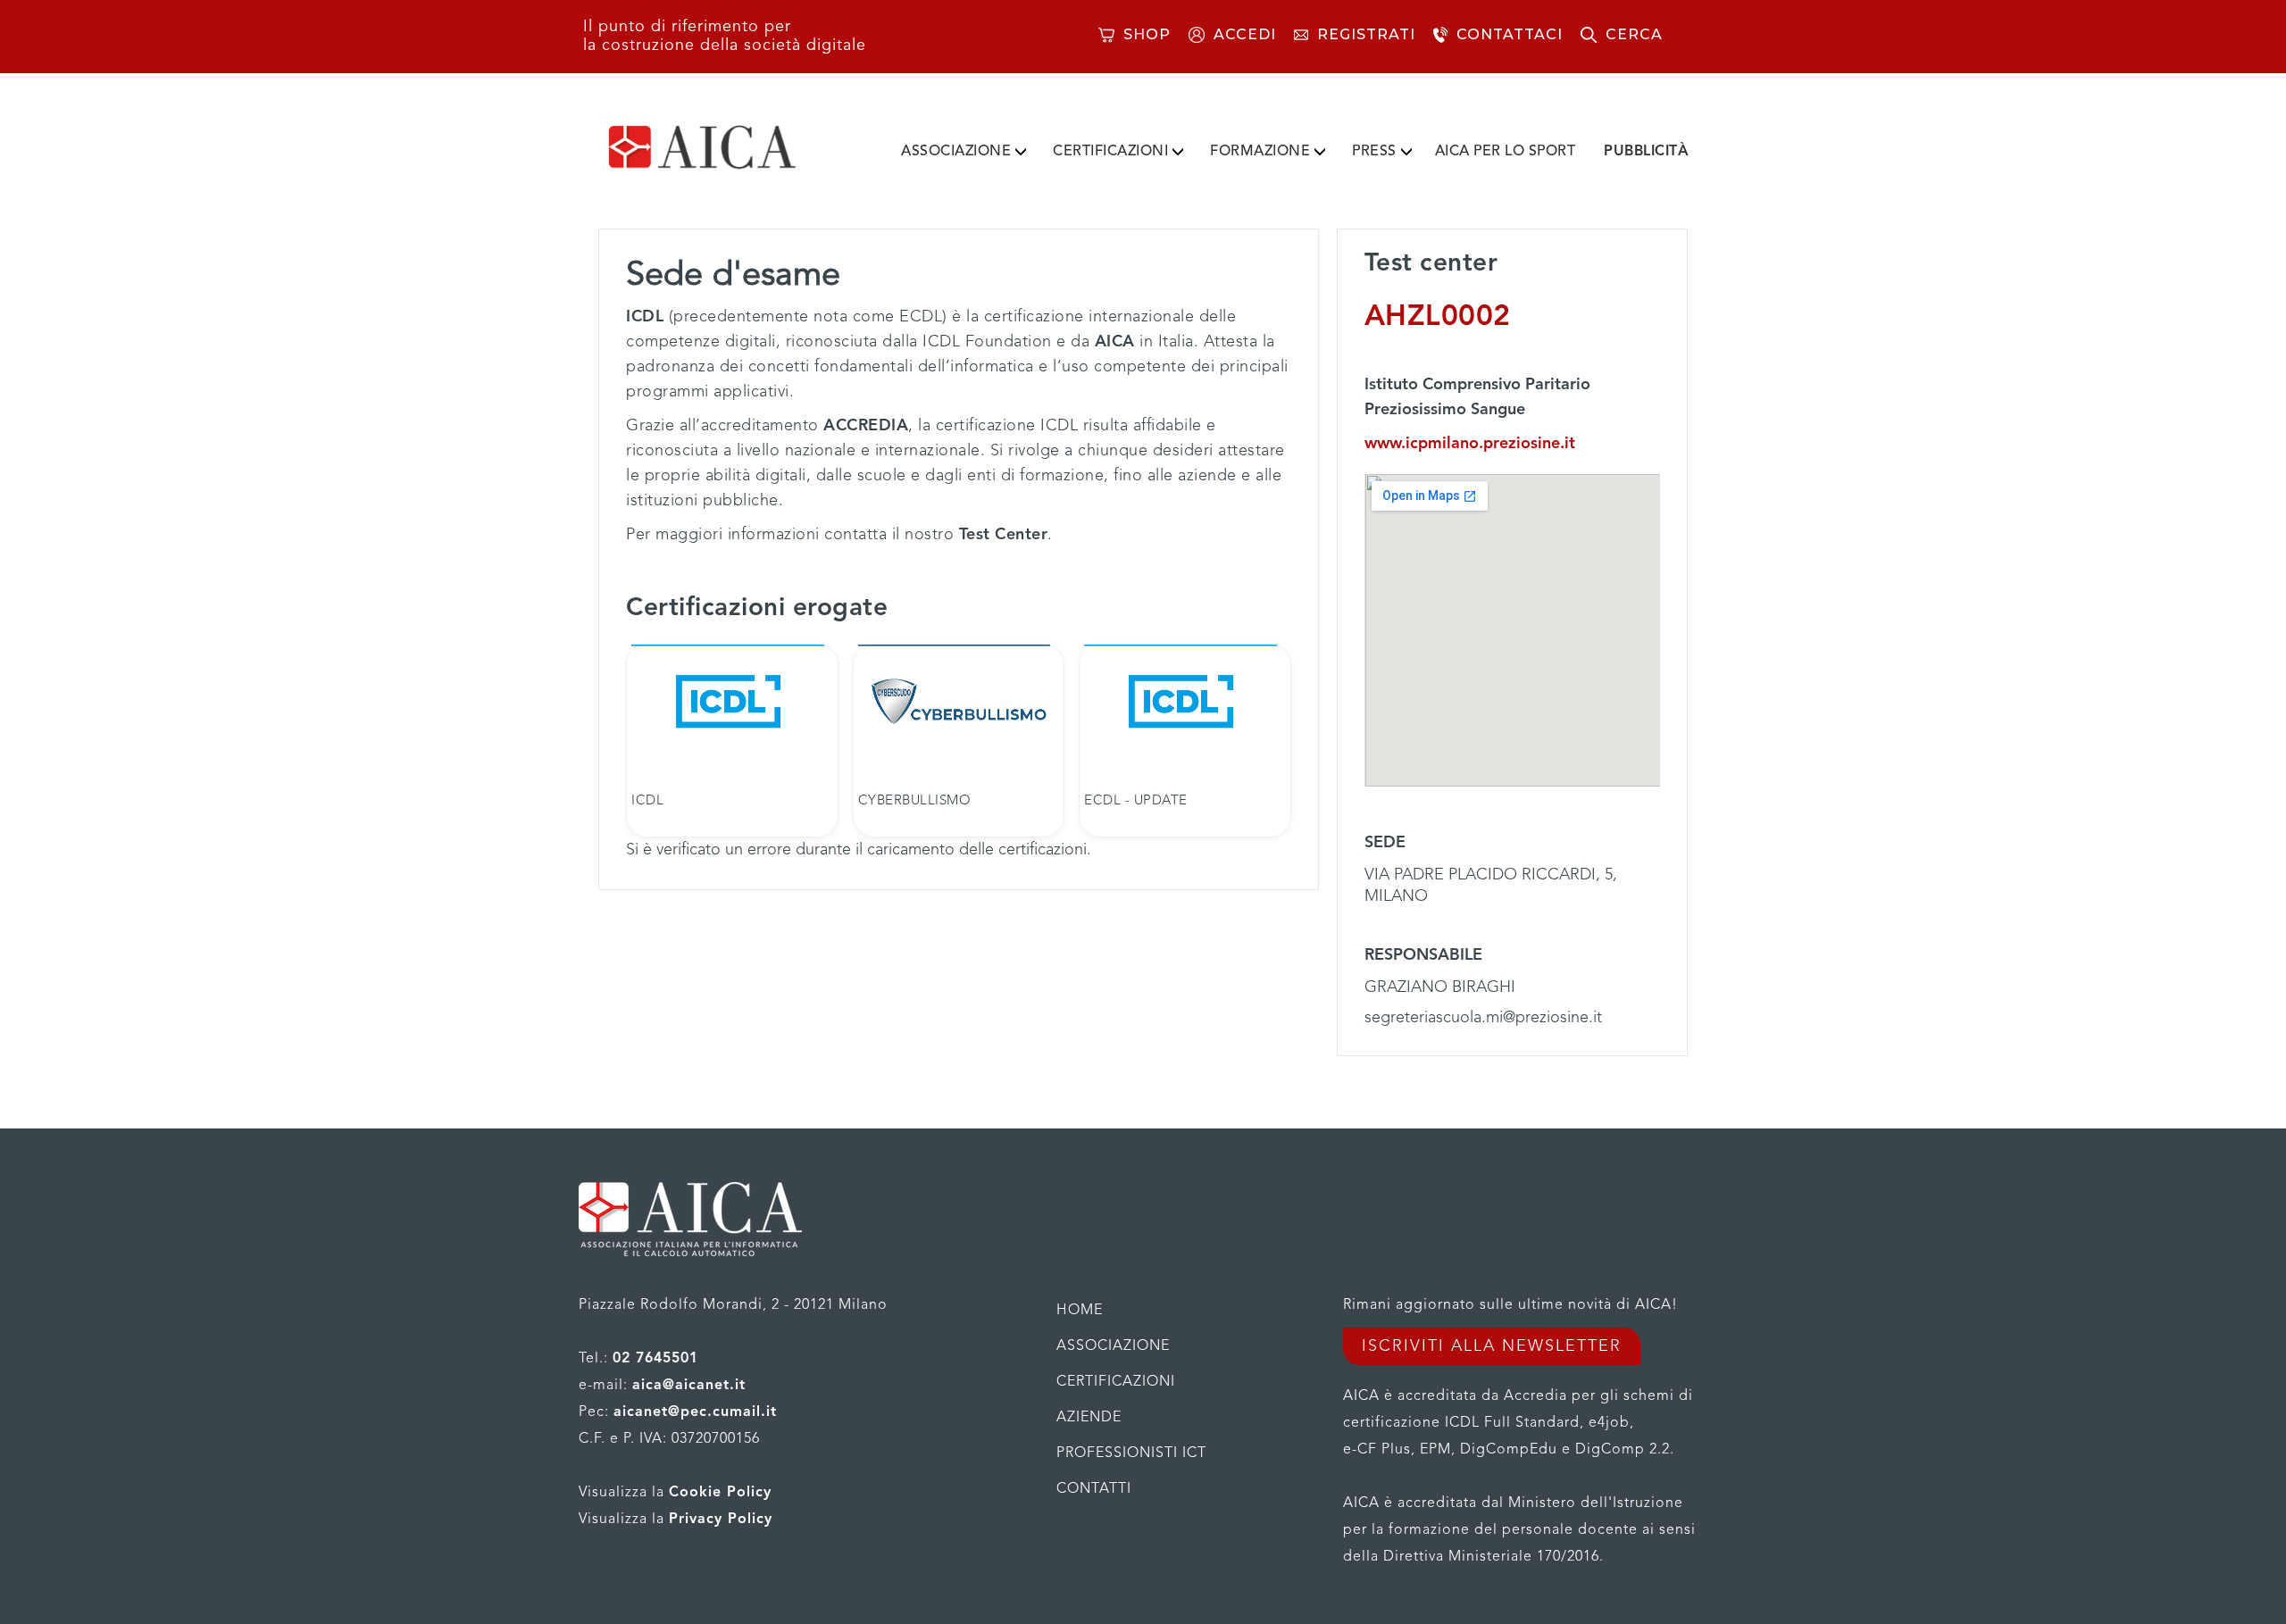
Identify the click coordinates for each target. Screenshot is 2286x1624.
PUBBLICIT (1646, 152)
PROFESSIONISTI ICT (1131, 1453)
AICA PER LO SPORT (1506, 152)
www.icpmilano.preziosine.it (1470, 444)
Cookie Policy (720, 1493)
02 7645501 (655, 1359)
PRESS (1374, 152)
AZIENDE (1089, 1418)
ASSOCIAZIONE (956, 152)
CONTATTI (1094, 1489)
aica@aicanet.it (689, 1386)
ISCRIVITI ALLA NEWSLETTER (1492, 1346)
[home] (730, 147)
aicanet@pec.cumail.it (695, 1412)
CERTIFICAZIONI (1110, 152)
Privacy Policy (721, 1520)
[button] (964, 148)
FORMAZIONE (1260, 152)
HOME (1080, 1311)
